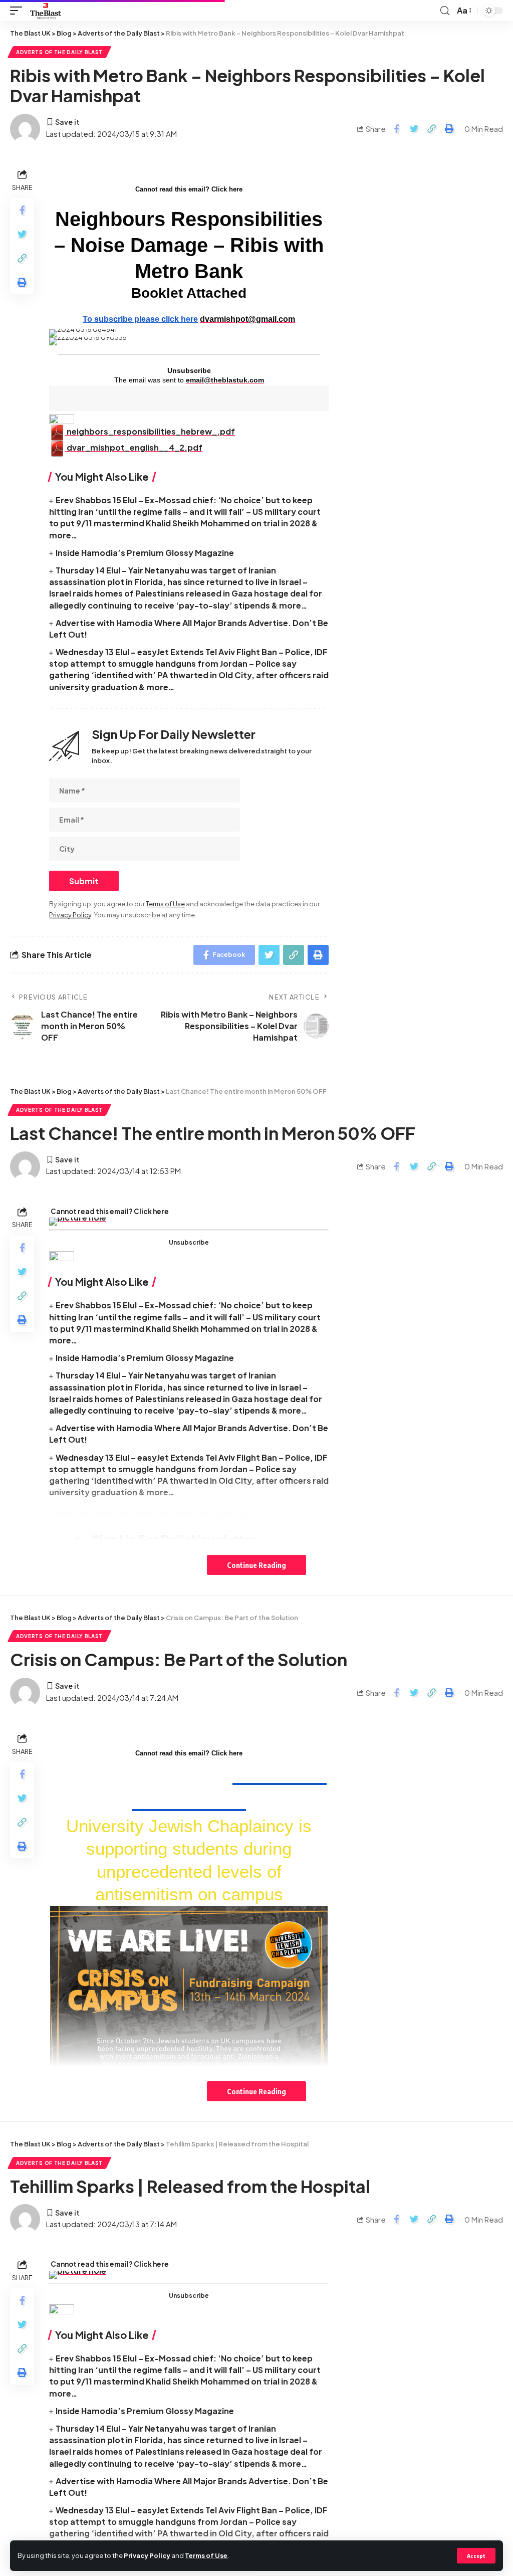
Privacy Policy (147, 2555)
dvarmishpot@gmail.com (247, 319)
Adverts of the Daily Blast (59, 52)
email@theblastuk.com (225, 380)
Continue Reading (256, 1565)
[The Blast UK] (46, 11)
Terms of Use (206, 2555)
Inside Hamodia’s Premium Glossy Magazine (145, 553)
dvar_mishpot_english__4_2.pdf (134, 447)
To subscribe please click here (140, 319)
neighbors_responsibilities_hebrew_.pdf (150, 431)
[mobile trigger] (19, 11)
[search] (445, 11)
